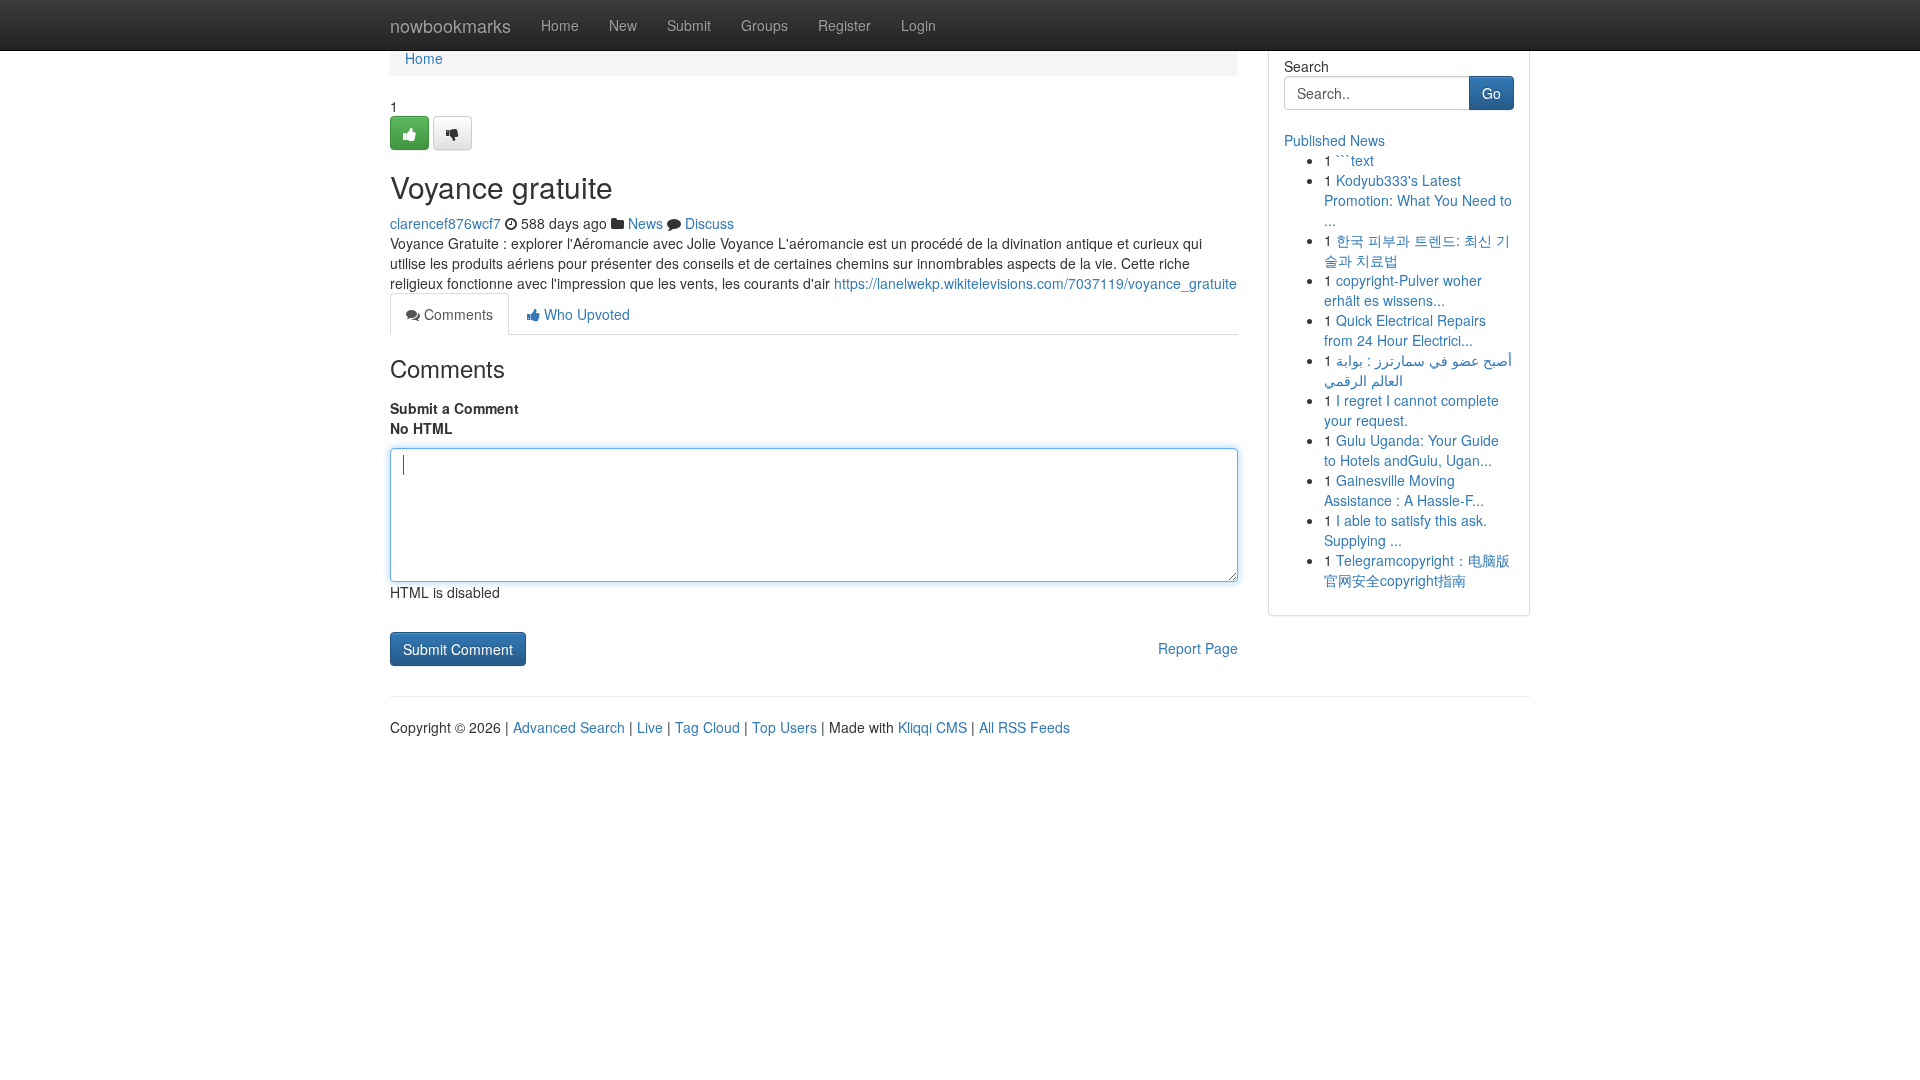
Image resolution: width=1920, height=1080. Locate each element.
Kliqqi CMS (932, 727)
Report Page (1198, 648)
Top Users (784, 727)
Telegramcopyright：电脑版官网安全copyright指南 (1417, 570)
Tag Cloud (707, 727)
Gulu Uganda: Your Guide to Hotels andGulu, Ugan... (1411, 450)
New (623, 25)
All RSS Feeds (1024, 727)
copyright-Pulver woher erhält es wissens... (1403, 290)
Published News (1334, 140)
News (645, 223)
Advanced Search (569, 727)
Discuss (709, 223)
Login (918, 25)
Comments (456, 314)
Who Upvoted (585, 314)
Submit (689, 25)
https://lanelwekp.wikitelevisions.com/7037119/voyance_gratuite (1035, 283)
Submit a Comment (454, 408)
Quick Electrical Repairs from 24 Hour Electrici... (1405, 330)
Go (1491, 93)
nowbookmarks (450, 25)
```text (1355, 160)
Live (650, 727)
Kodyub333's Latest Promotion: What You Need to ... (1418, 200)
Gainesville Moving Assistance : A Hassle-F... (1404, 490)
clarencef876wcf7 (445, 223)
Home (560, 25)
